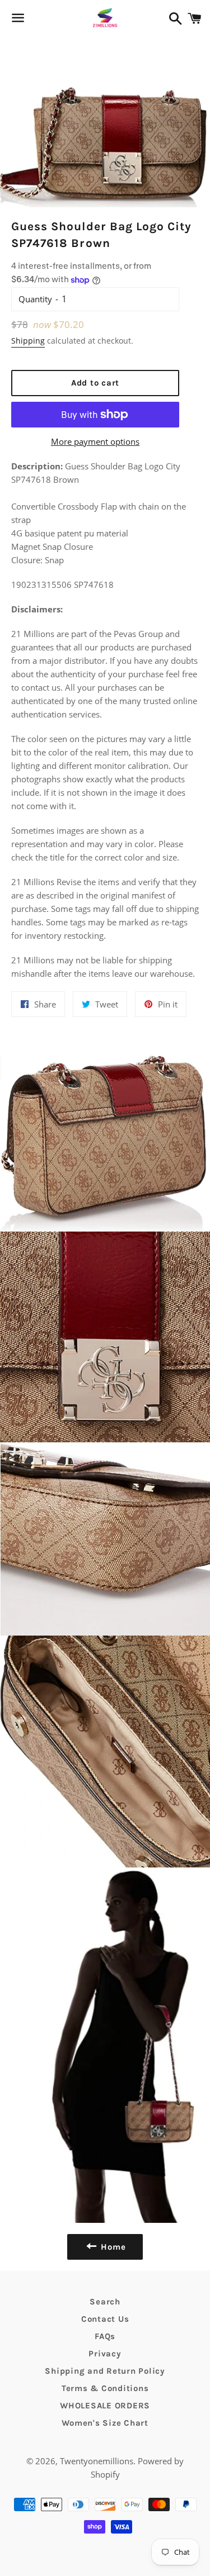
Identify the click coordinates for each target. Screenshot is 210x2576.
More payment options (95, 441)
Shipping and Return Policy (105, 2371)
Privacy (105, 2354)
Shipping (28, 341)
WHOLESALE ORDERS (105, 2406)
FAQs (105, 2336)
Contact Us (105, 2319)
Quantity (35, 299)
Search (105, 2302)
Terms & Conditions (105, 2388)
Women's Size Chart (105, 2423)
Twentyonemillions (97, 2461)
